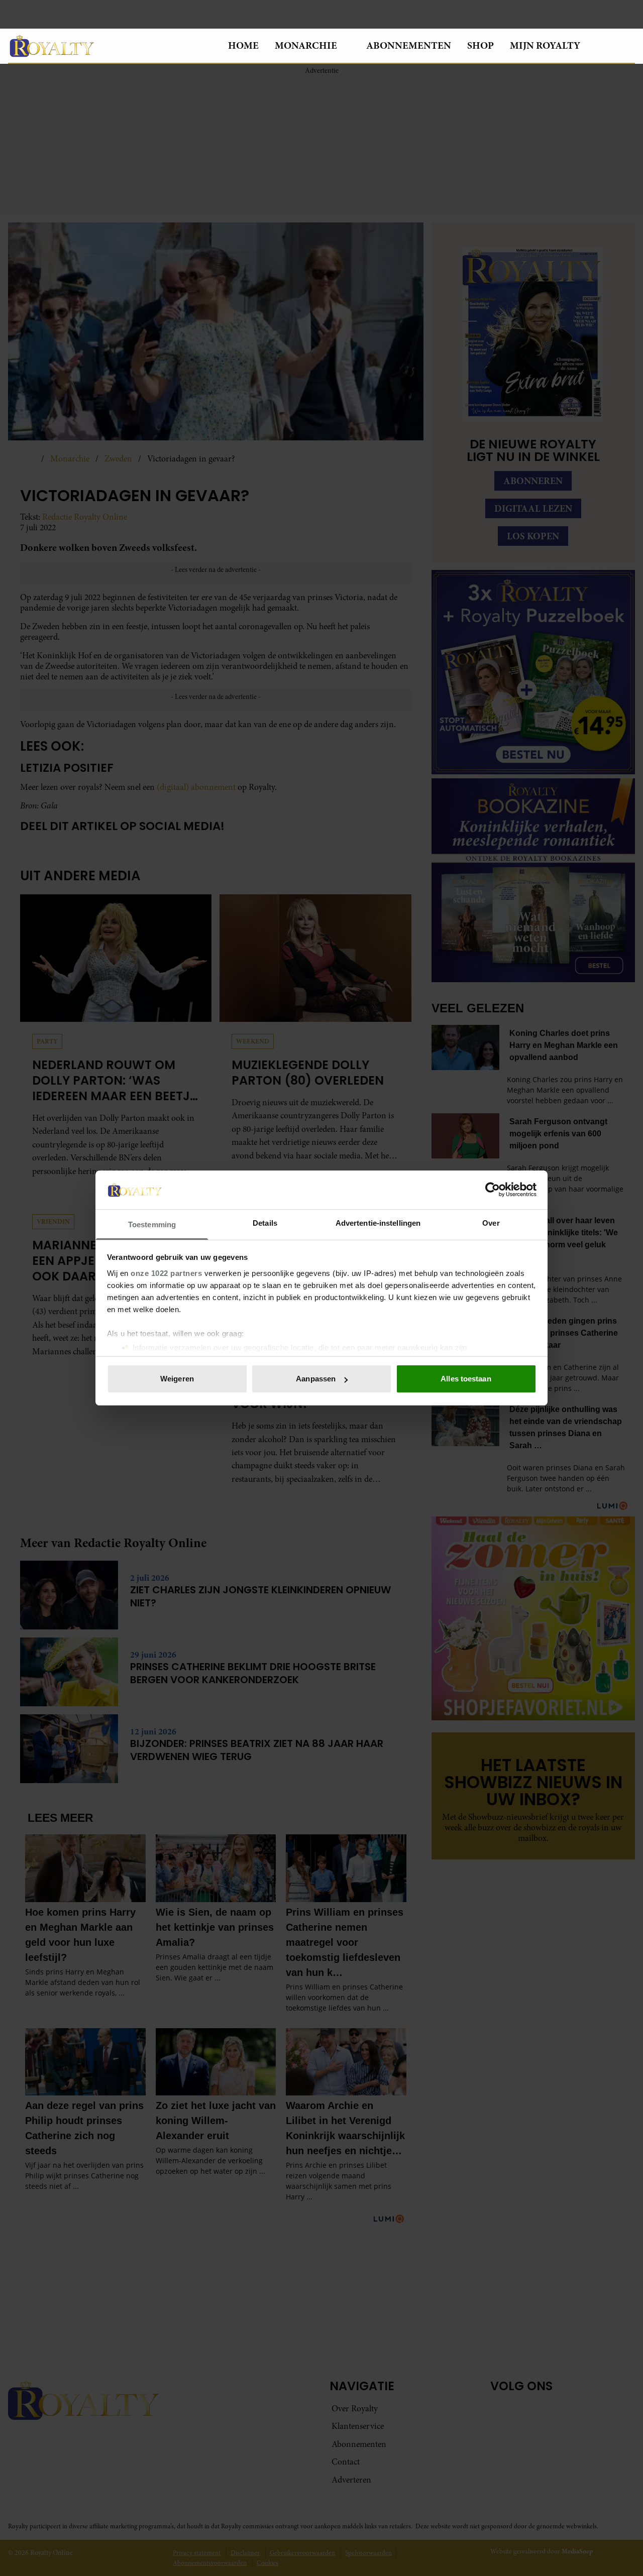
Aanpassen (316, 1379)
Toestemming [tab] (152, 1224)
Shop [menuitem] (480, 45)
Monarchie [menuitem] (306, 45)
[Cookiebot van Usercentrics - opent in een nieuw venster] (493, 1190)
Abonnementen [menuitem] (409, 45)
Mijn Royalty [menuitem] (545, 45)
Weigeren (177, 1379)
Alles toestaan (466, 1379)
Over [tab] (491, 1223)
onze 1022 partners (166, 1273)
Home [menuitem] (243, 45)
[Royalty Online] (110, 46)
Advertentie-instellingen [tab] (378, 1223)
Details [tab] (265, 1223)
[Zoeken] (627, 46)
